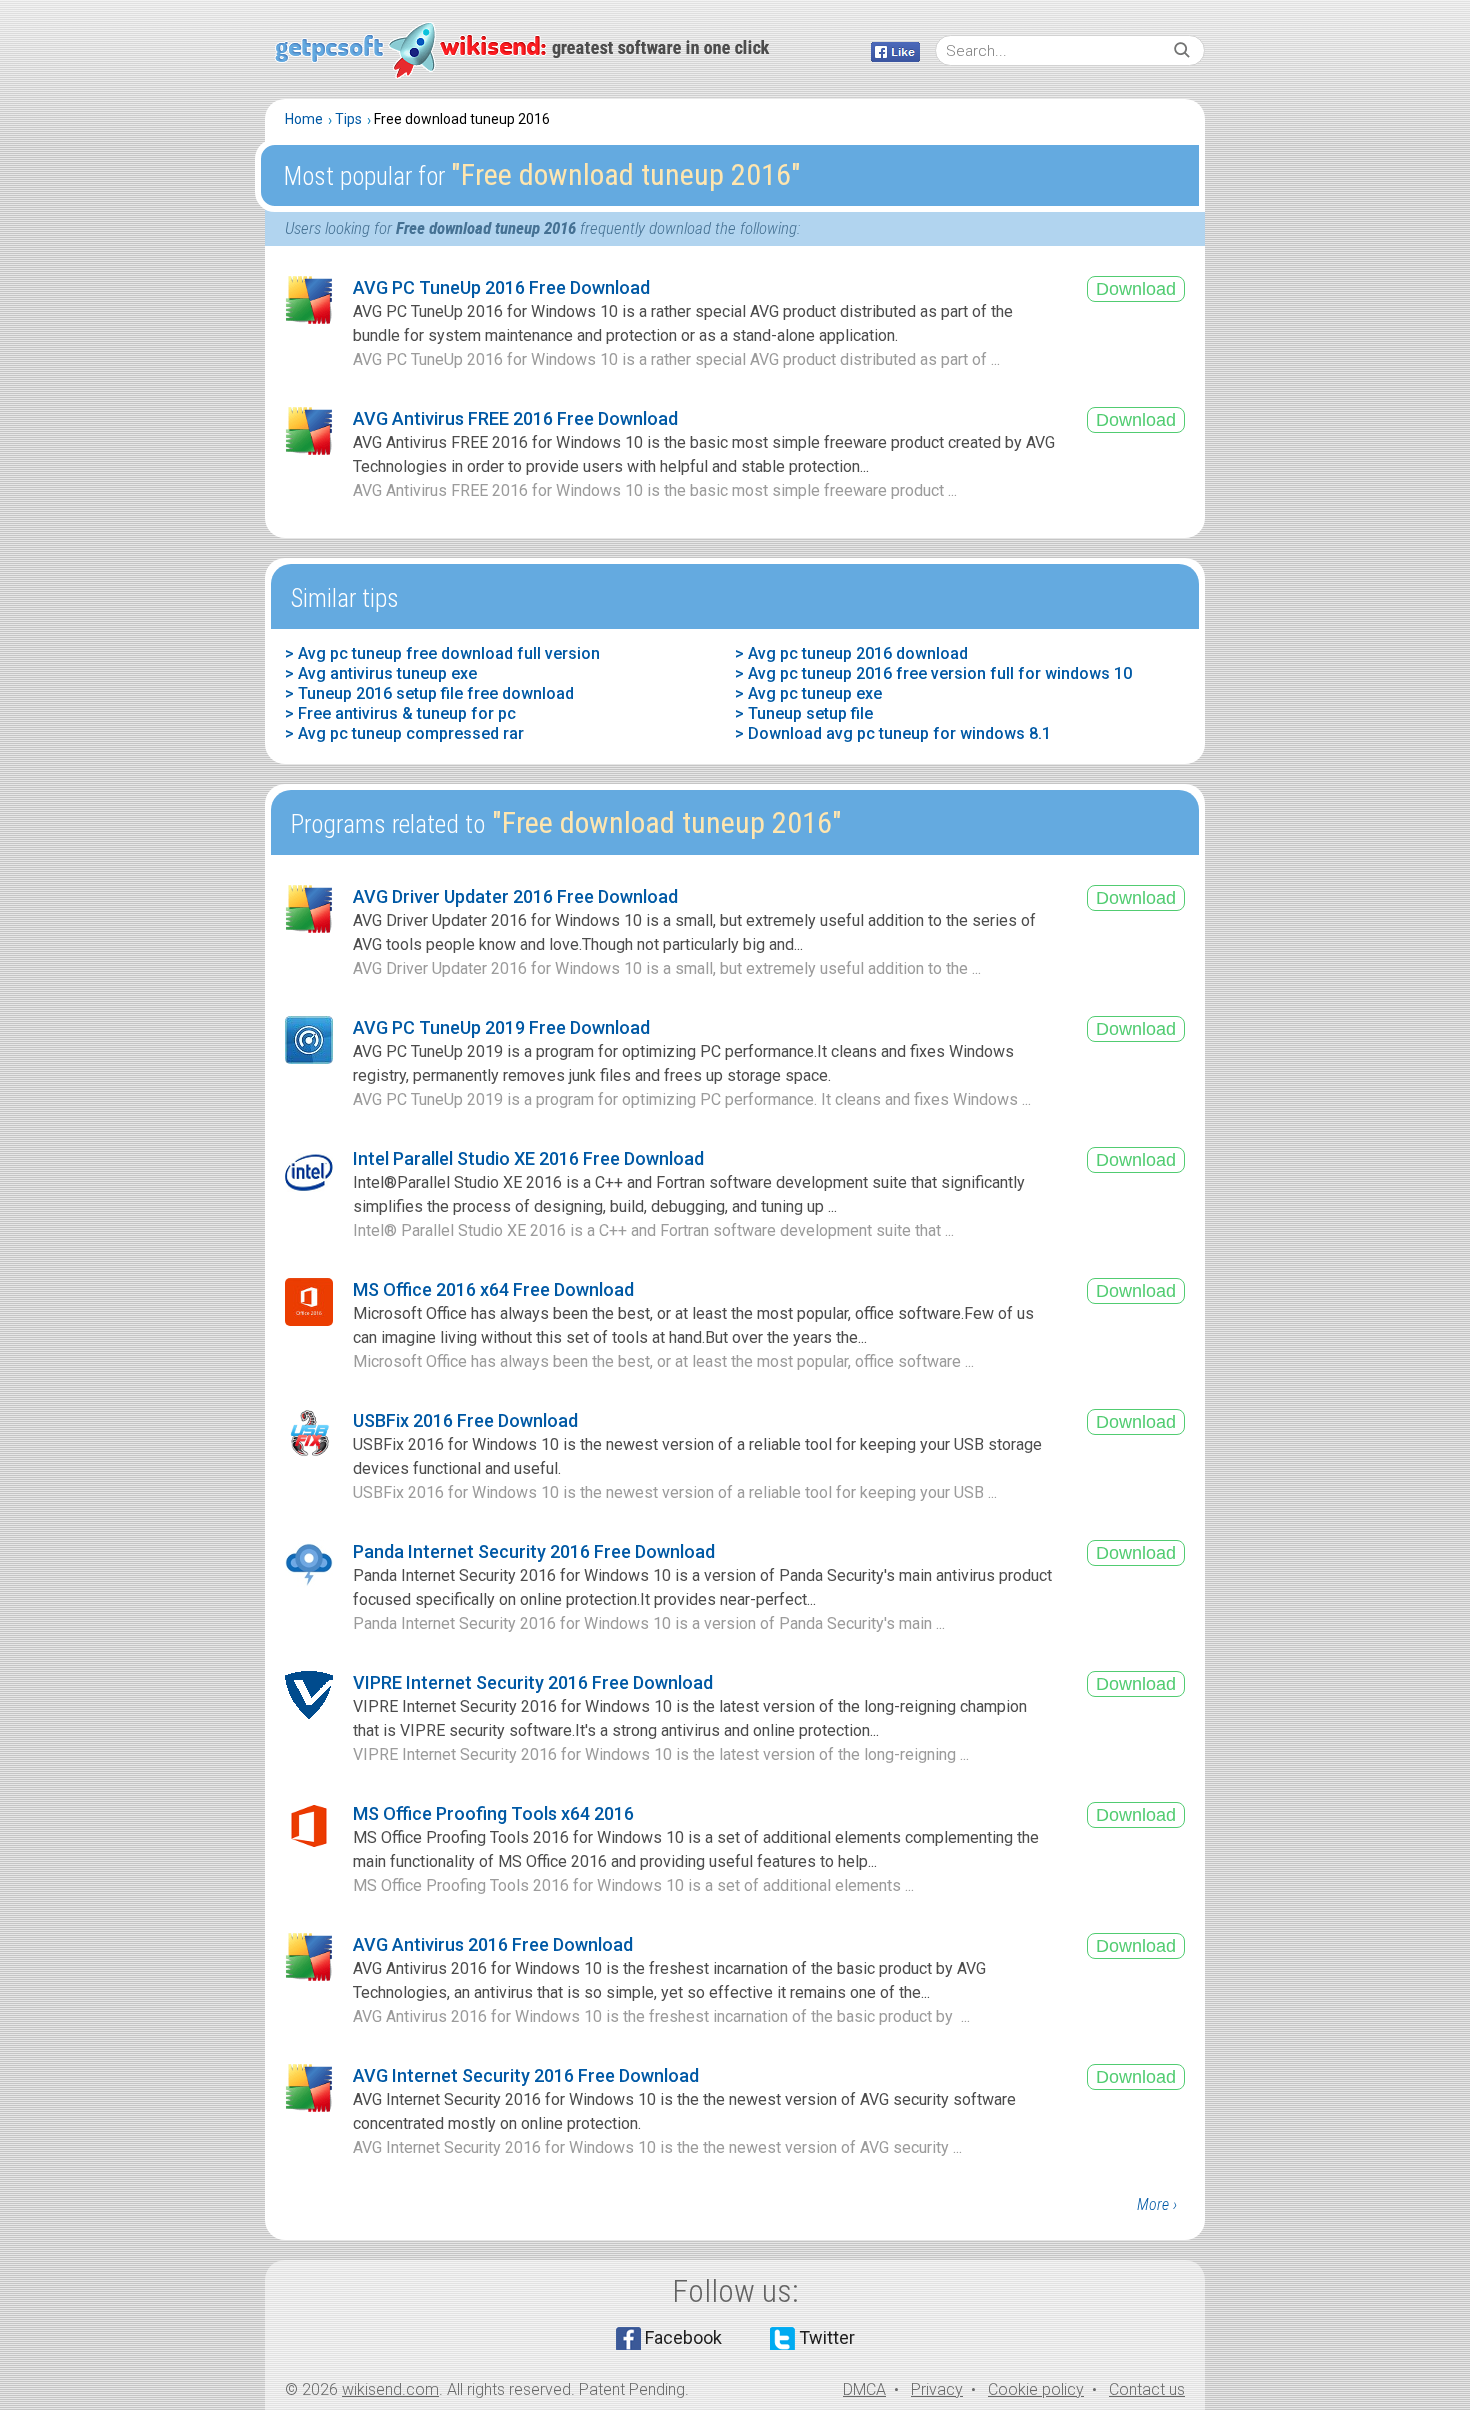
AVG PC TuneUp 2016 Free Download (501, 287)
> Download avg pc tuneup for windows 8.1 (893, 733)
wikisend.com (390, 2389)
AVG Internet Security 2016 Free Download (526, 2075)
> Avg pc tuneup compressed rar (404, 733)
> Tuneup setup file (804, 713)
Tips (348, 119)
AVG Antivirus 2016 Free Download (493, 1944)
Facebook (683, 2337)
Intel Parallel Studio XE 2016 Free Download (528, 1158)
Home (304, 119)
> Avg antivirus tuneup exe (381, 673)
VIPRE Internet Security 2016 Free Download (533, 1682)
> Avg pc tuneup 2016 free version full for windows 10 (933, 673)
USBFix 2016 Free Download (465, 1420)
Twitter (827, 2337)
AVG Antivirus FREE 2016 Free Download (515, 418)
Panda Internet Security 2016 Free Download (534, 1551)
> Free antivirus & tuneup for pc (400, 713)
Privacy (937, 2389)
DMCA (864, 2389)
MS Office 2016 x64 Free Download (493, 1289)
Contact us (1147, 2389)
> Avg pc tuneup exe (808, 693)
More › (1157, 2204)
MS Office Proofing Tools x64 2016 (493, 1813)
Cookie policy (1036, 2389)
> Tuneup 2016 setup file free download (429, 693)
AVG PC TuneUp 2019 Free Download (501, 1027)
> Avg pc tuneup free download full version (442, 653)
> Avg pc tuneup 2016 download (851, 653)
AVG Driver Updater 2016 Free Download (515, 896)
